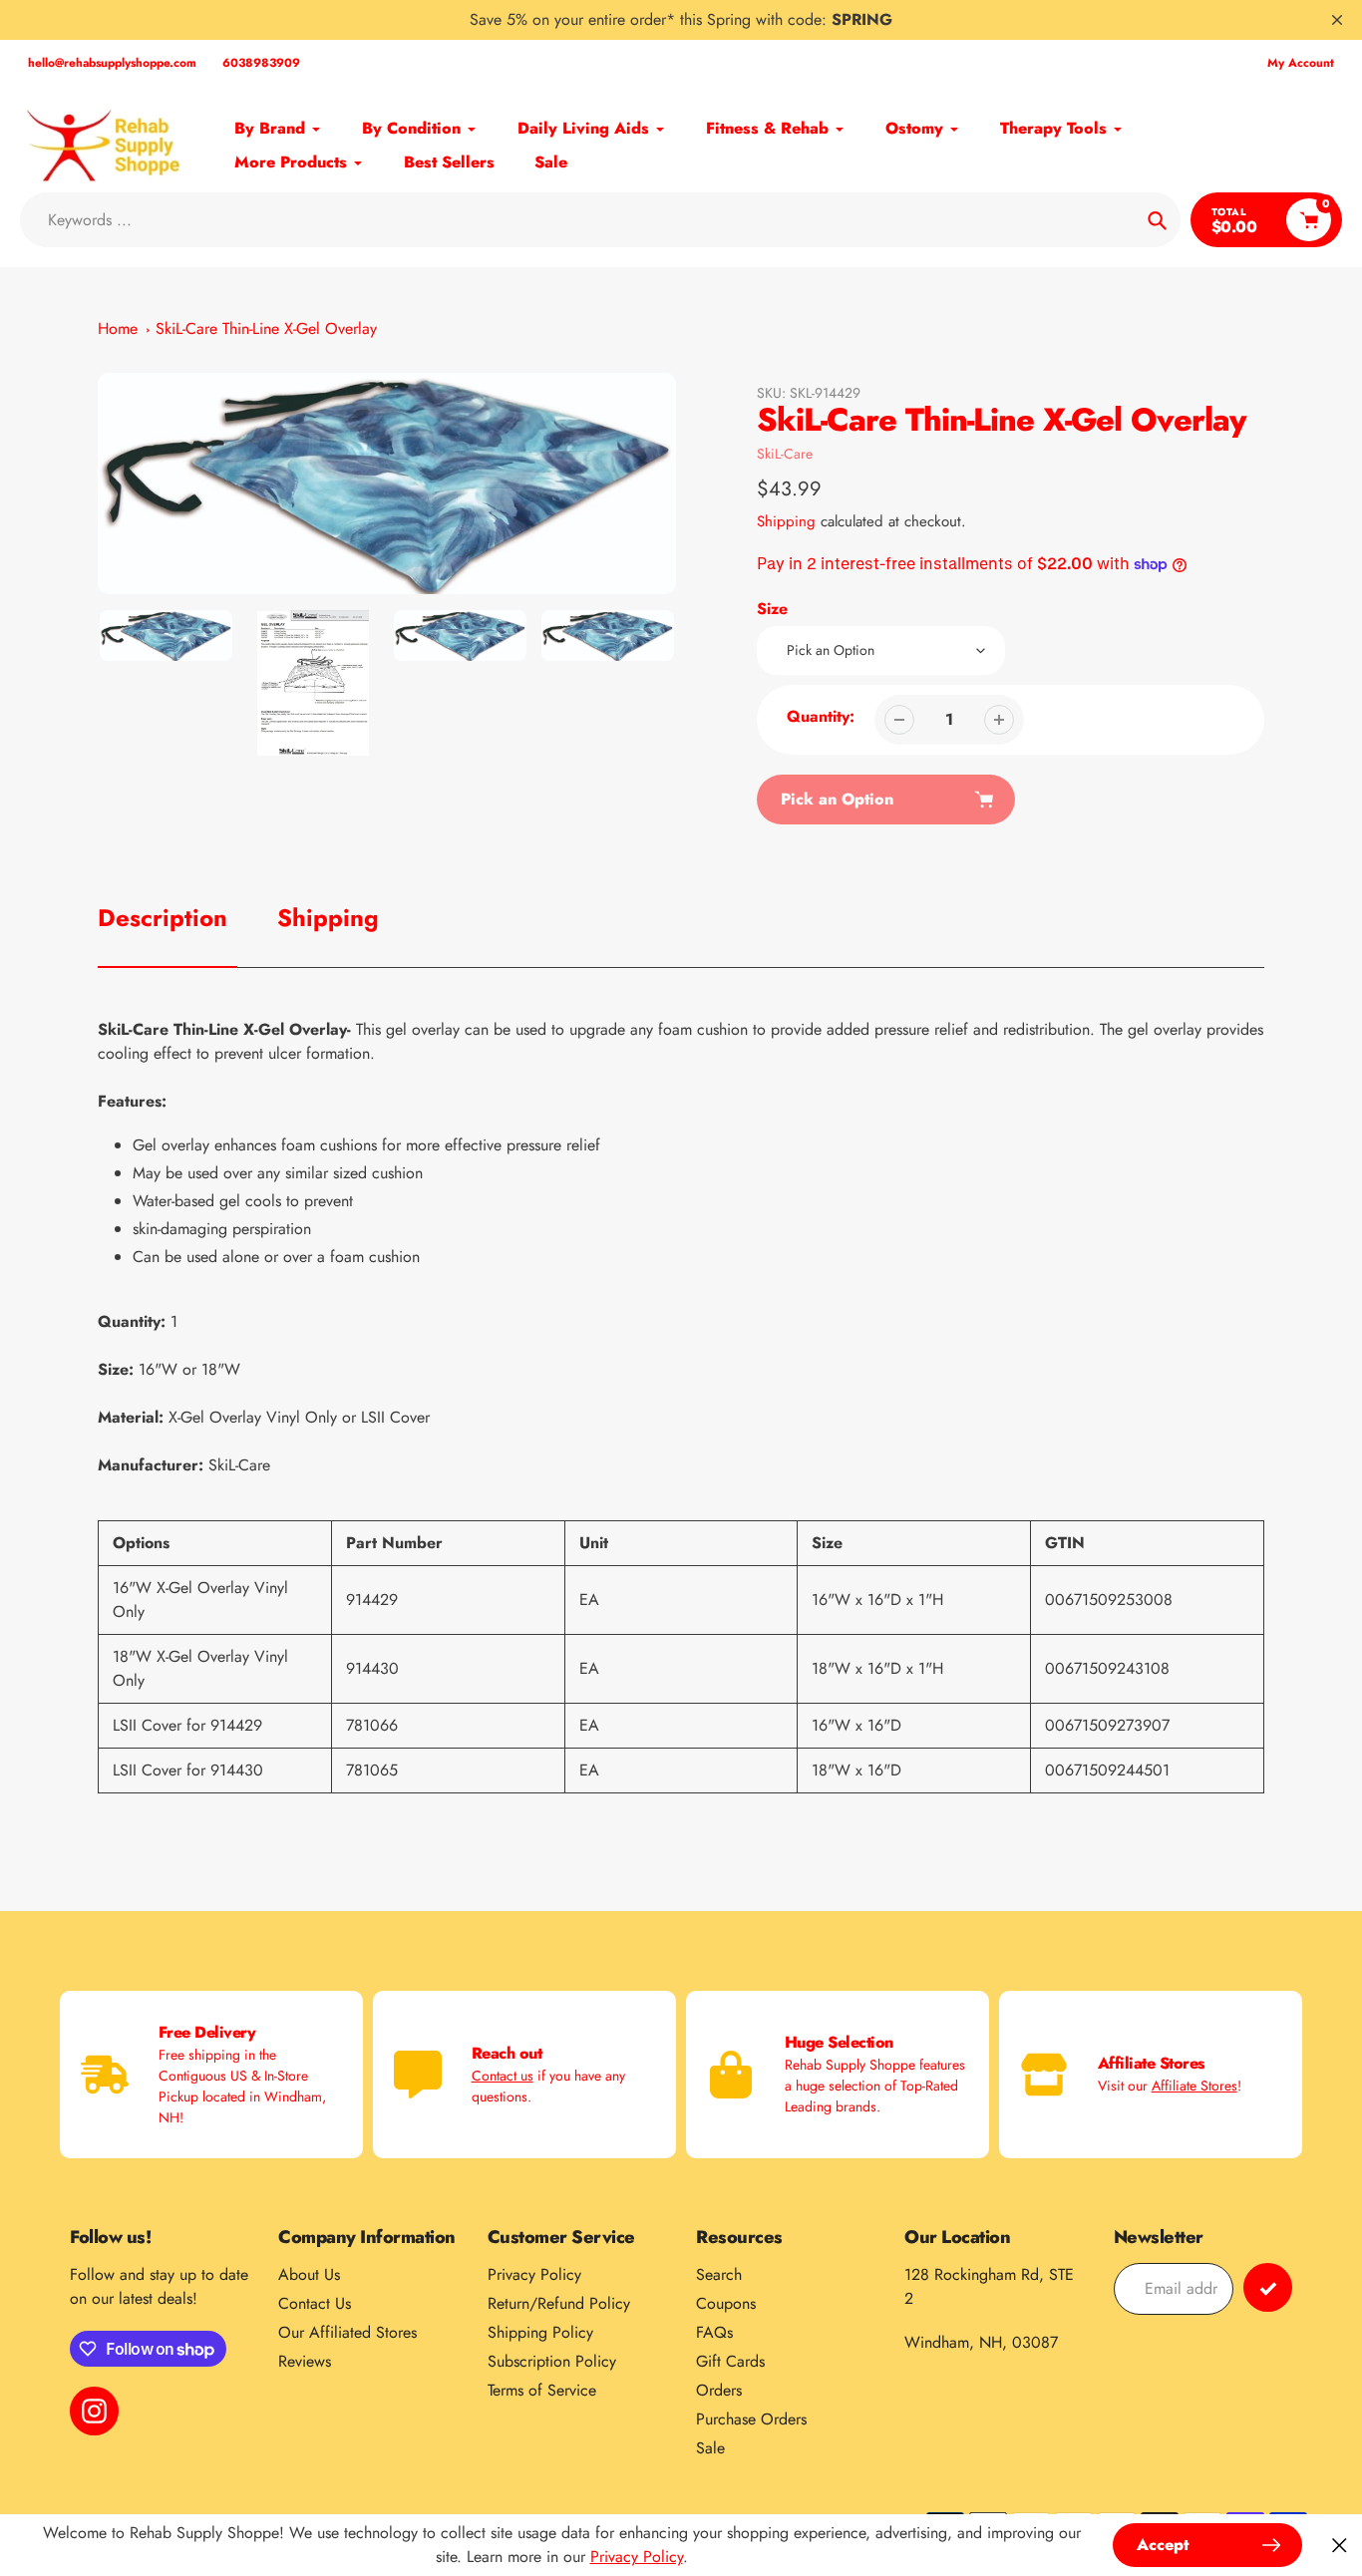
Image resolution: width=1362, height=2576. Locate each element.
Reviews (305, 2361)
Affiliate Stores (1194, 2086)
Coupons (726, 2303)
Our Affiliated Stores (347, 2332)
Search (719, 2274)
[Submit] (1268, 2287)
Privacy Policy (534, 2274)
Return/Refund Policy (559, 2303)
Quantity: (821, 716)
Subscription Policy (552, 2361)
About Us (309, 2274)
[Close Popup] (1340, 2546)
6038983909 (261, 63)
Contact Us (315, 2303)
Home (118, 328)
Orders (719, 2390)
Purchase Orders (751, 2419)
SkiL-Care (785, 454)
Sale (710, 2448)
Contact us (503, 2076)
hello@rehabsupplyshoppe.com (112, 63)
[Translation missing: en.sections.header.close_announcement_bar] (1337, 20)
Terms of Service (542, 2390)
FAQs (714, 2332)
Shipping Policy (540, 2332)
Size (772, 609)
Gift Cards (730, 2361)
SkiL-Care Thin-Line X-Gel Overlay (266, 328)
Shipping (786, 521)
